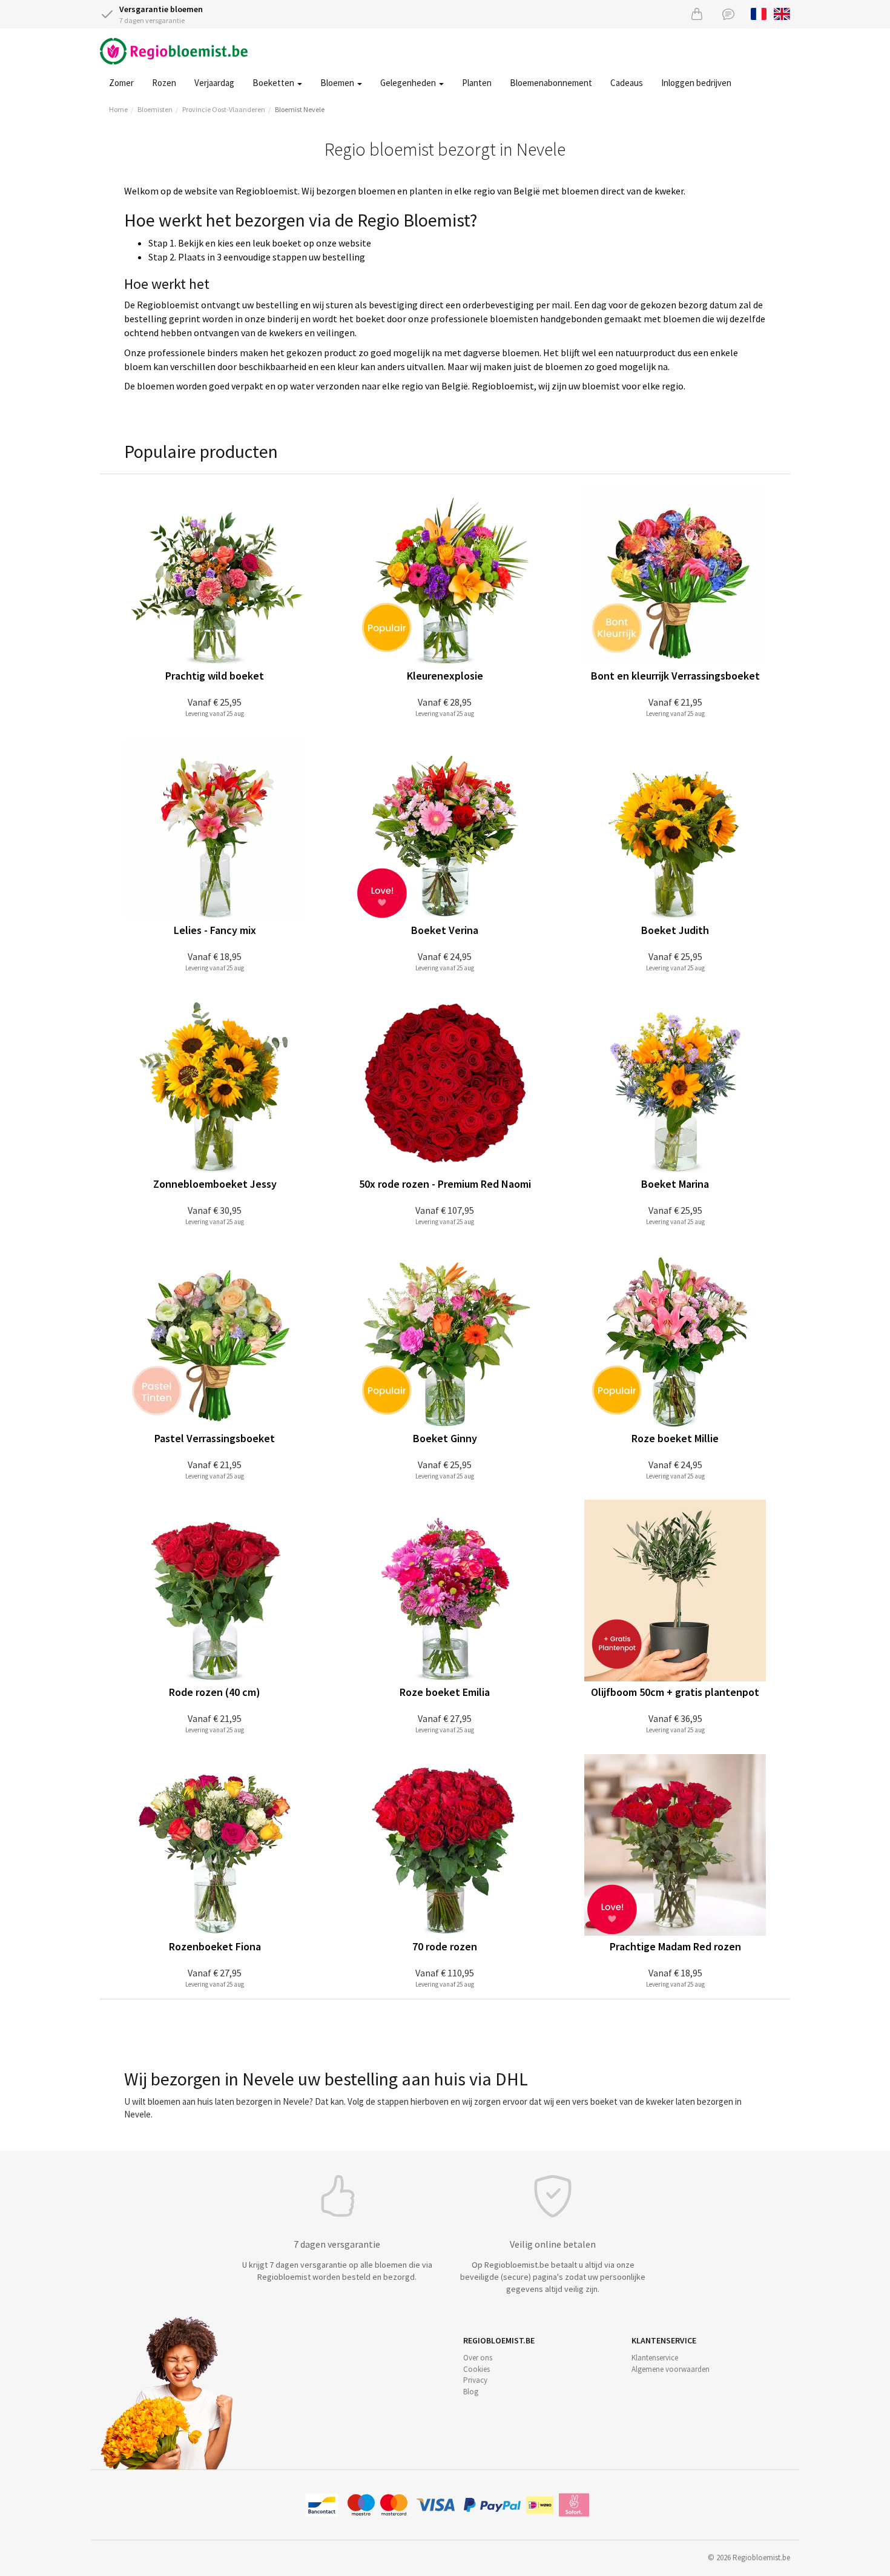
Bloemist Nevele (300, 109)
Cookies (476, 2369)
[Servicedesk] (728, 14)
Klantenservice (655, 2358)
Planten (477, 83)
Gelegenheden (409, 83)
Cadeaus (627, 83)
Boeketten (274, 83)
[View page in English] (782, 13)
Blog (471, 2392)
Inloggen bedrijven (696, 83)
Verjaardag (214, 83)
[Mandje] (697, 14)
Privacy (475, 2380)
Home (118, 109)
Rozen (164, 83)
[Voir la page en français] (759, 13)
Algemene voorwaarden (671, 2369)
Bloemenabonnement (551, 83)
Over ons (478, 2358)
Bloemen (338, 83)
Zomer (121, 83)
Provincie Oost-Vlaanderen (224, 109)
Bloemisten (155, 109)
